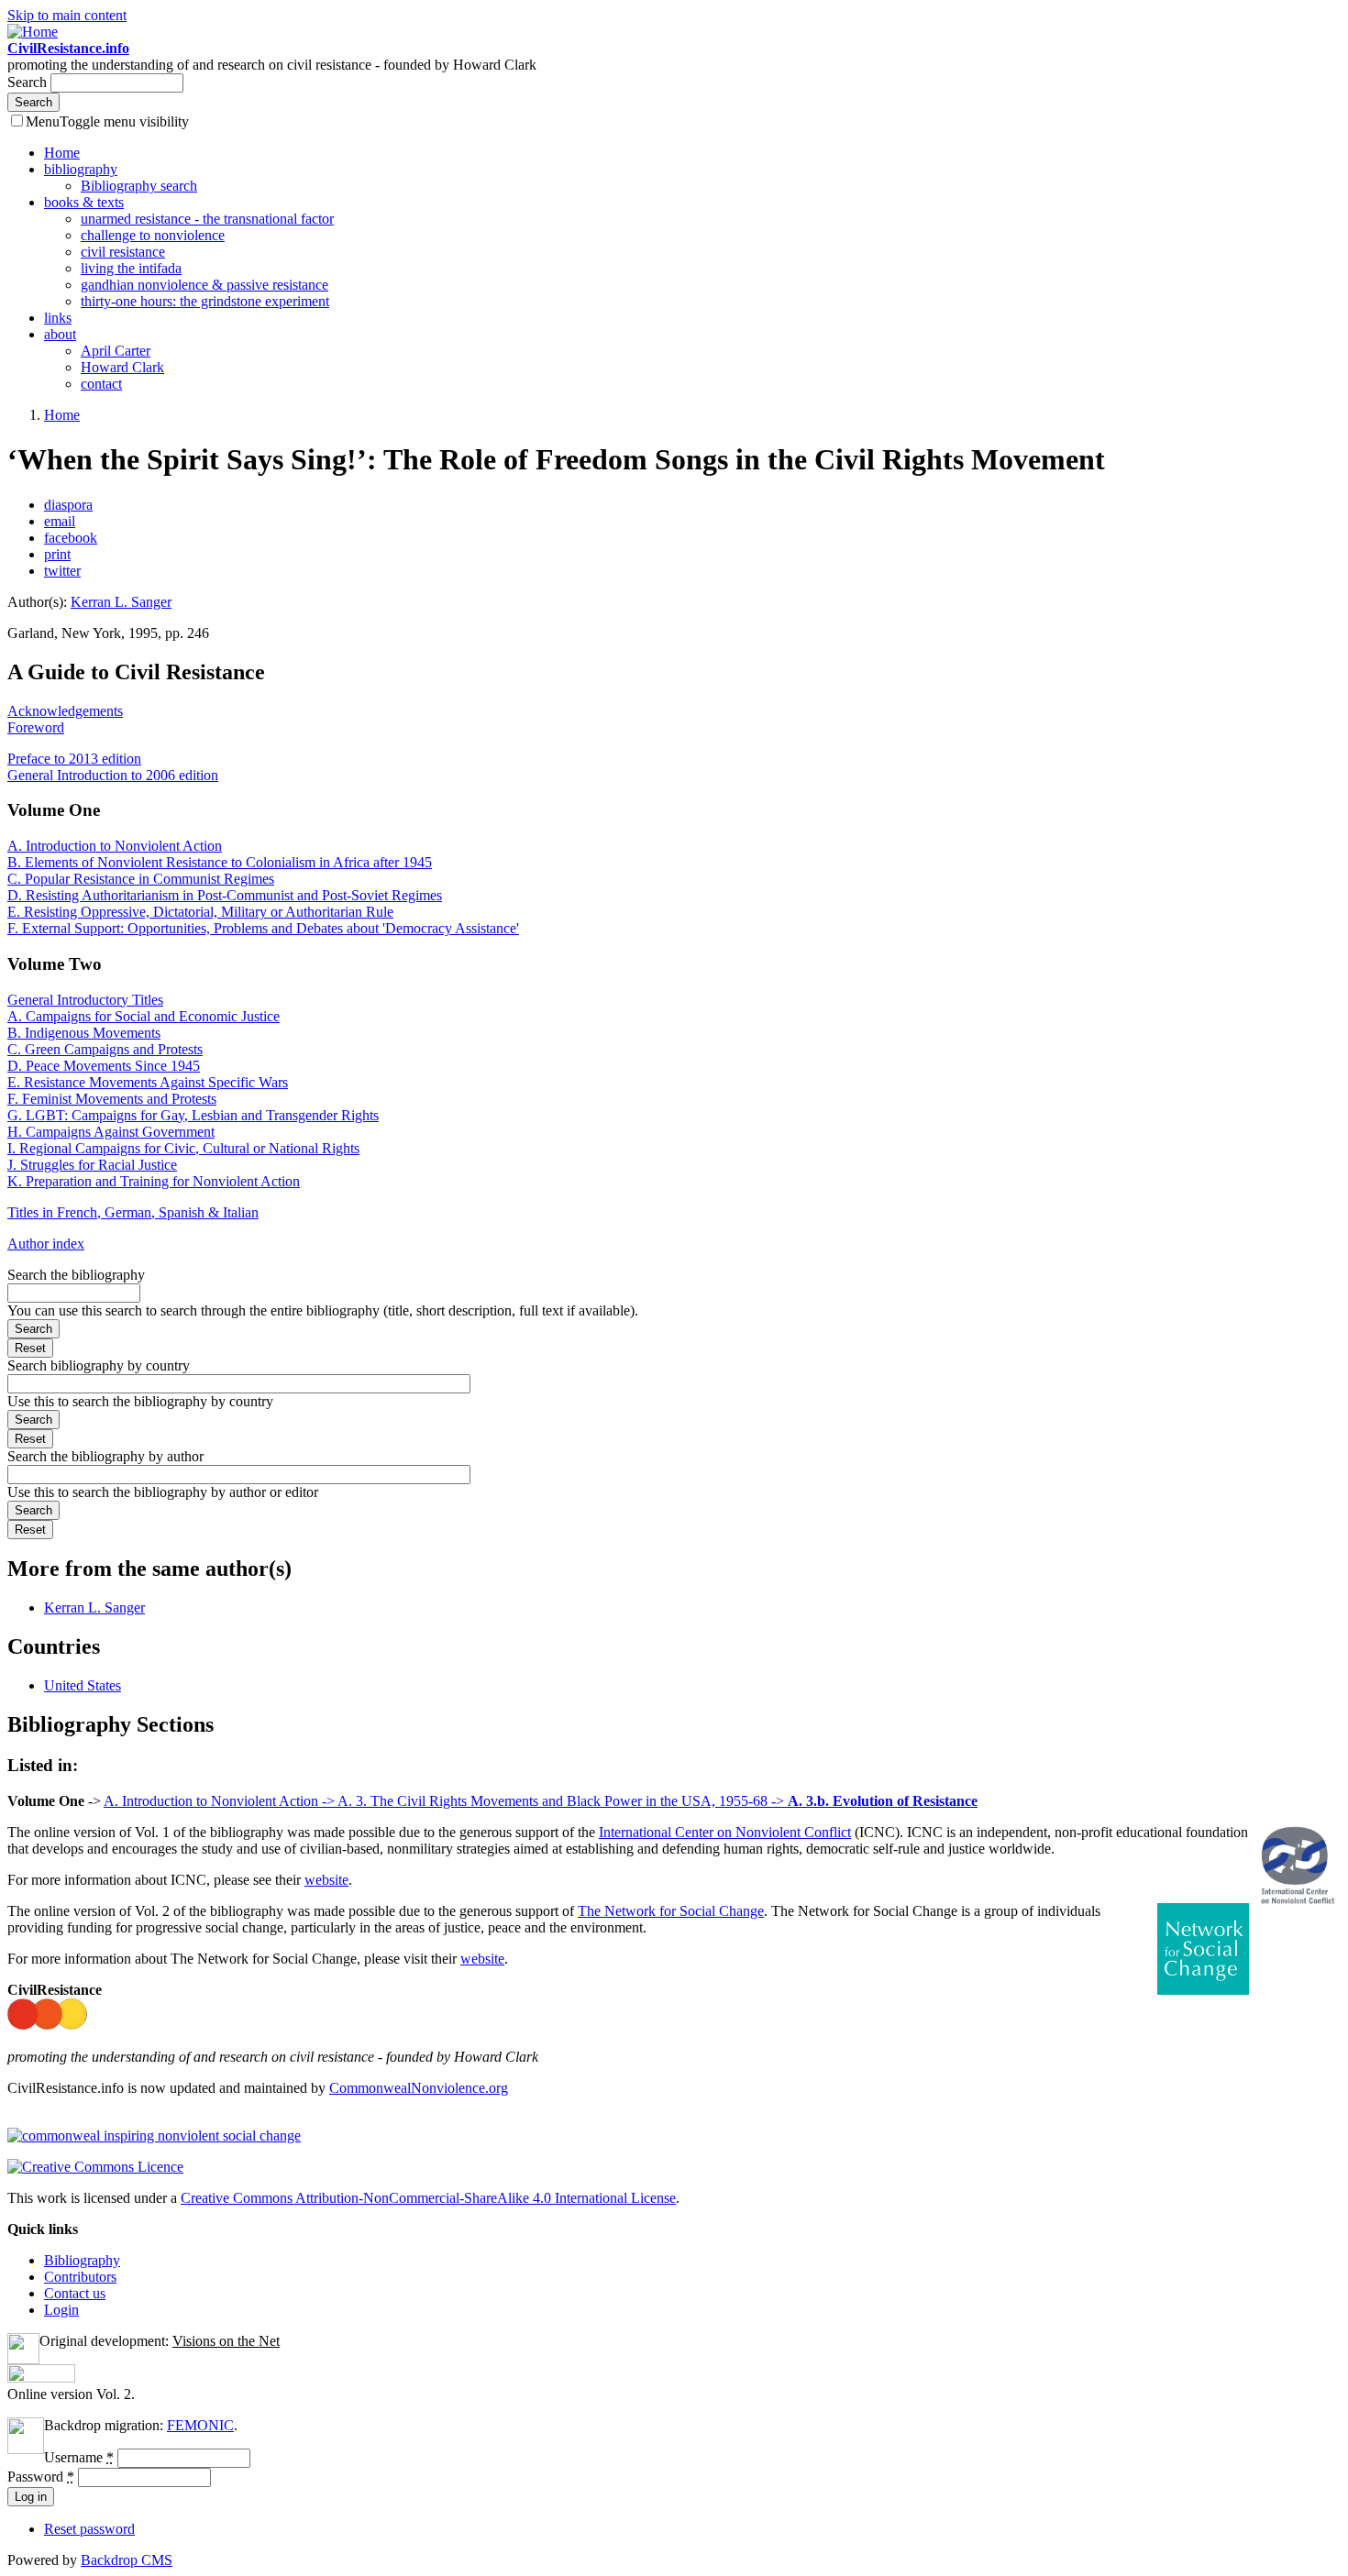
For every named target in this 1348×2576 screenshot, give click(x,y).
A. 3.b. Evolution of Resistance (883, 1801)
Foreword (36, 727)
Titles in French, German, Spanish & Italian (133, 1212)
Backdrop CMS (127, 2560)
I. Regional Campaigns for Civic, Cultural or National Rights (183, 1148)
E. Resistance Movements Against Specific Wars (148, 1082)
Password (41, 2477)
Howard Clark (122, 367)
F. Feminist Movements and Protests (112, 1099)
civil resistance (123, 252)
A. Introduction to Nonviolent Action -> (221, 1801)
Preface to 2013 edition (74, 759)
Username (79, 2457)
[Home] (33, 32)
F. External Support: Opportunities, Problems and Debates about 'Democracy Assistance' (263, 928)
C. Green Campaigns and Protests (105, 1049)
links (58, 318)
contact (101, 384)
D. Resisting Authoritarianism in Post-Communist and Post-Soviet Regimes (225, 895)
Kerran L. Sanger (121, 602)
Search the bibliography (76, 1275)
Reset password (89, 2529)
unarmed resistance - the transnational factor (207, 219)
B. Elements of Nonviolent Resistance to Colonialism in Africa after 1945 (220, 862)
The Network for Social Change (671, 1911)
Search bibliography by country (99, 1365)
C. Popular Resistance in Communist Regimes (141, 879)
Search (29, 82)
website (326, 1880)
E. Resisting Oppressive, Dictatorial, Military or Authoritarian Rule (200, 912)
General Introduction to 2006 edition (113, 775)
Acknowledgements (65, 711)
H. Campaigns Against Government (111, 1132)
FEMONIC (200, 2425)
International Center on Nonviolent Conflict (725, 1832)
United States (83, 1685)
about (60, 334)
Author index (46, 1244)
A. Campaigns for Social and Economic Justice (144, 1016)
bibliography (81, 169)
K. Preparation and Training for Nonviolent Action (154, 1181)
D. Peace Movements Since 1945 (104, 1066)
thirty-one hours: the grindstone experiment (205, 301)
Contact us (75, 2293)
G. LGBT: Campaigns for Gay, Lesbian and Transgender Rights (193, 1115)
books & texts (84, 202)
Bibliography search (139, 186)
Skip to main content (67, 15)
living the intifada (131, 268)
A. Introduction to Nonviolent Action (115, 846)
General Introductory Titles (85, 1000)
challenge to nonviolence (153, 235)
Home (62, 153)
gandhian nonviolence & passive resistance (204, 285)
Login (61, 2310)
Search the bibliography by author (105, 1456)
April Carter (116, 351)
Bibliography (82, 2260)
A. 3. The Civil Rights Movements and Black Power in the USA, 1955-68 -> (563, 1801)
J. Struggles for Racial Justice (92, 1165)
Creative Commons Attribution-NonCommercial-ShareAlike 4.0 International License (428, 2198)
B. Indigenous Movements (84, 1033)
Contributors (80, 2277)
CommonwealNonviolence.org (419, 2088)
